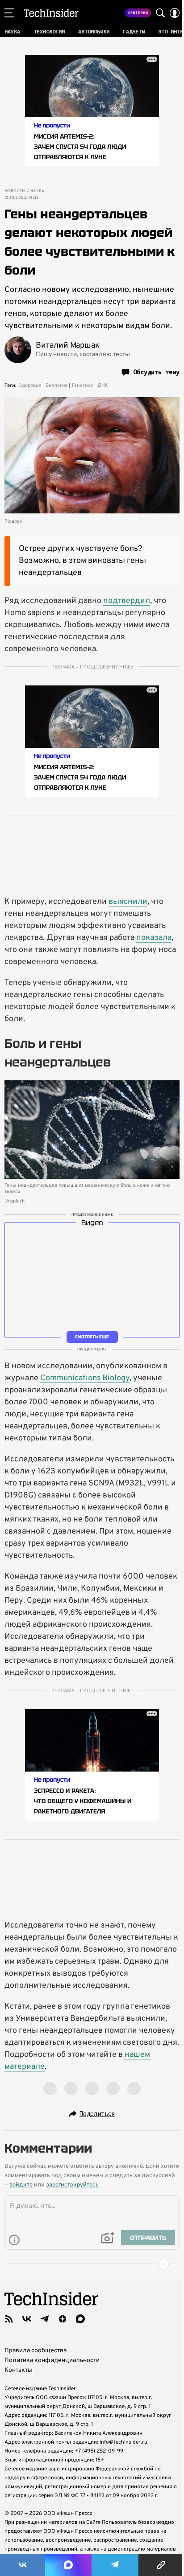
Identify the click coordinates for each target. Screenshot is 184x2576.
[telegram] (45, 2319)
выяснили (128, 902)
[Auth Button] (175, 13)
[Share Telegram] (115, 2565)
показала (154, 938)
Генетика (82, 386)
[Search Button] (160, 13)
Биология (56, 386)
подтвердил (127, 601)
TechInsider (51, 13)
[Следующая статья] (92, 2264)
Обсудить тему (156, 372)
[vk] (27, 2319)
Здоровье (30, 386)
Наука (38, 191)
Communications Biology (85, 1378)
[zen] (63, 2319)
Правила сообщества (36, 2351)
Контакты (19, 2370)
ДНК (103, 386)
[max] (80, 2319)
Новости (15, 191)
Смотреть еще (92, 1336)
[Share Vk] (23, 2565)
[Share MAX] (68, 2565)
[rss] (9, 2319)
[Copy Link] (161, 2565)
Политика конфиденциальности (52, 2361)
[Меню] (9, 13)
